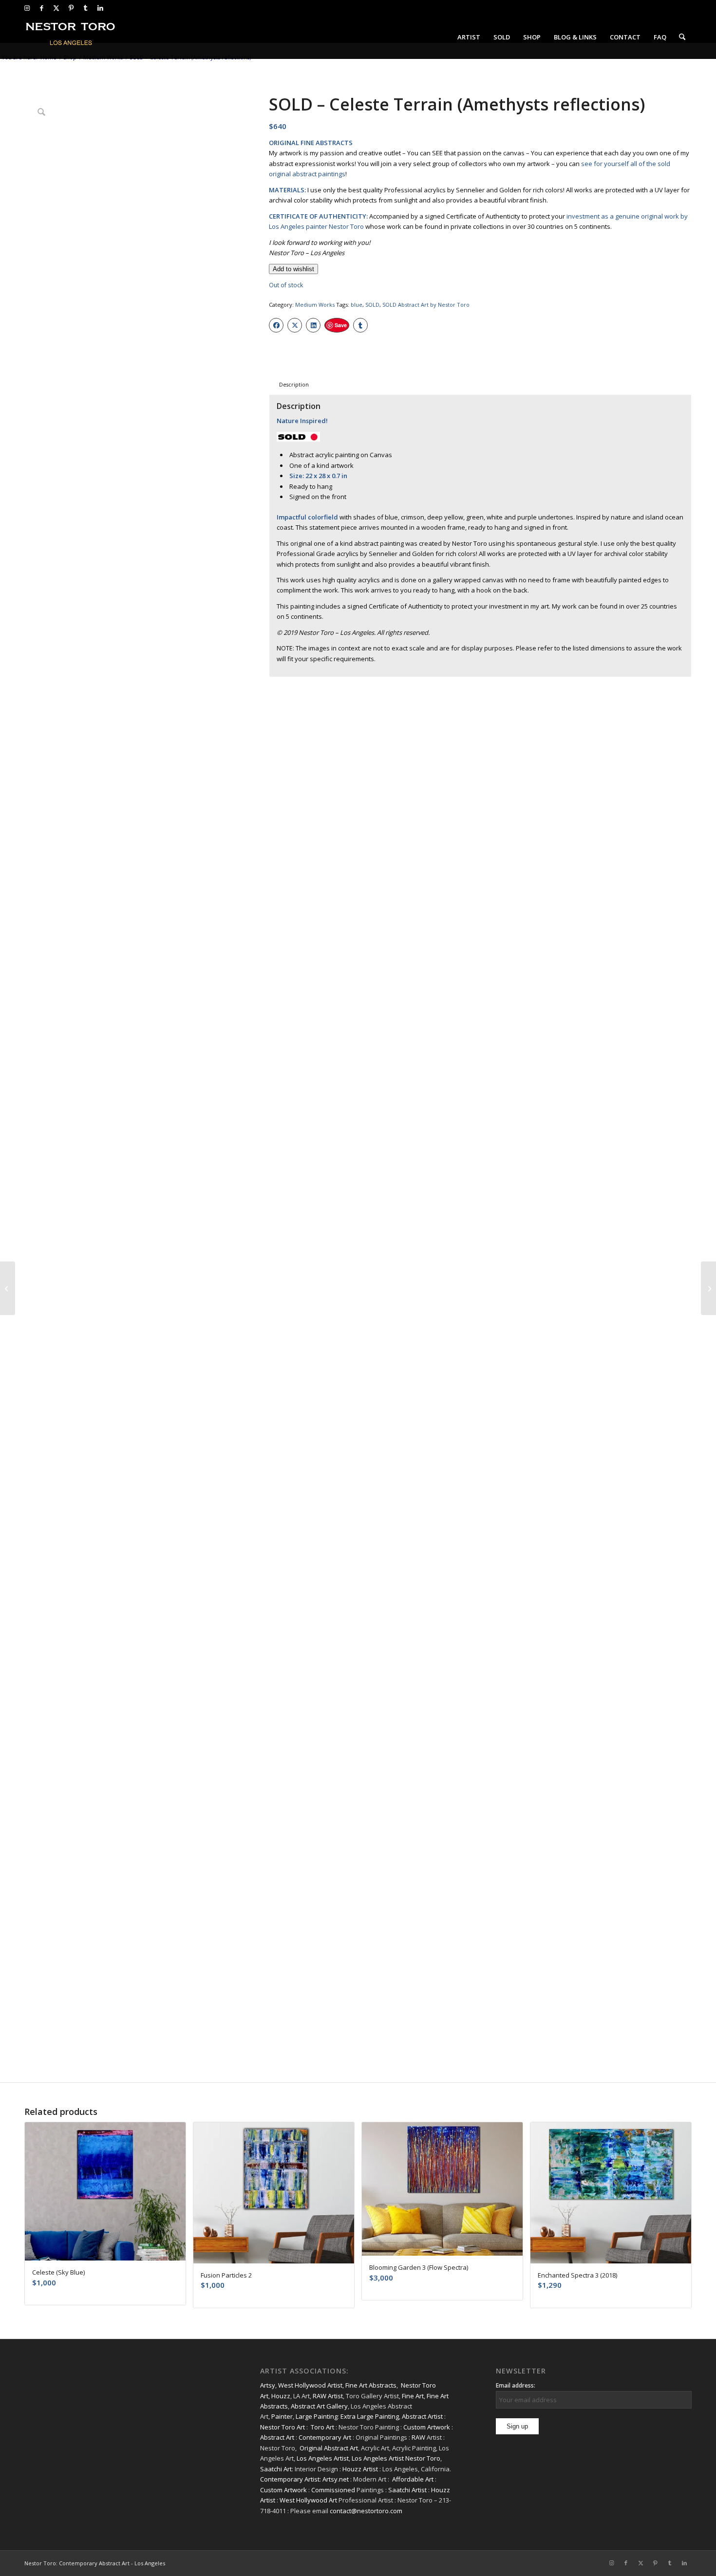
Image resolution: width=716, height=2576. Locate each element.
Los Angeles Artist (323, 2458)
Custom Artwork (427, 2427)
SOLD (372, 305)
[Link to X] (56, 8)
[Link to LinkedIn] (100, 8)
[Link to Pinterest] (71, 8)
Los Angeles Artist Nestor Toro (396, 2458)
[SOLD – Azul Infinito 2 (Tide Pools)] (8, 1288)
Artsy (268, 2385)
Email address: (516, 2385)
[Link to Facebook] (42, 8)
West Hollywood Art (308, 2500)
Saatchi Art (276, 2469)
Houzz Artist (360, 2469)
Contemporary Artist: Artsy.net (304, 2479)
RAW (418, 2437)
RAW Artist (328, 2396)
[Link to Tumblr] (85, 8)
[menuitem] (469, 37)
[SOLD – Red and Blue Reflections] (708, 1288)
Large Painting (317, 2416)
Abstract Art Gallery (319, 2406)
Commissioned (333, 2490)
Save (341, 325)
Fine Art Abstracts (371, 2385)
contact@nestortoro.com (366, 2511)
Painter (282, 2416)
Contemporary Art (325, 2437)
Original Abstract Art (329, 2448)
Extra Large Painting (370, 2416)
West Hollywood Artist (310, 2385)
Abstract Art (277, 2437)
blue (357, 305)
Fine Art (413, 2396)
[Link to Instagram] (27, 8)
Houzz (281, 2396)
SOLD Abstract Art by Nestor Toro (426, 305)
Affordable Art (413, 2479)
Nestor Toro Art (283, 2427)
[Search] (682, 37)
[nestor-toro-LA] (71, 37)
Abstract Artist (422, 2416)
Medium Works (315, 305)
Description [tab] (294, 384)
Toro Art (322, 2427)
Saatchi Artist (407, 2490)
